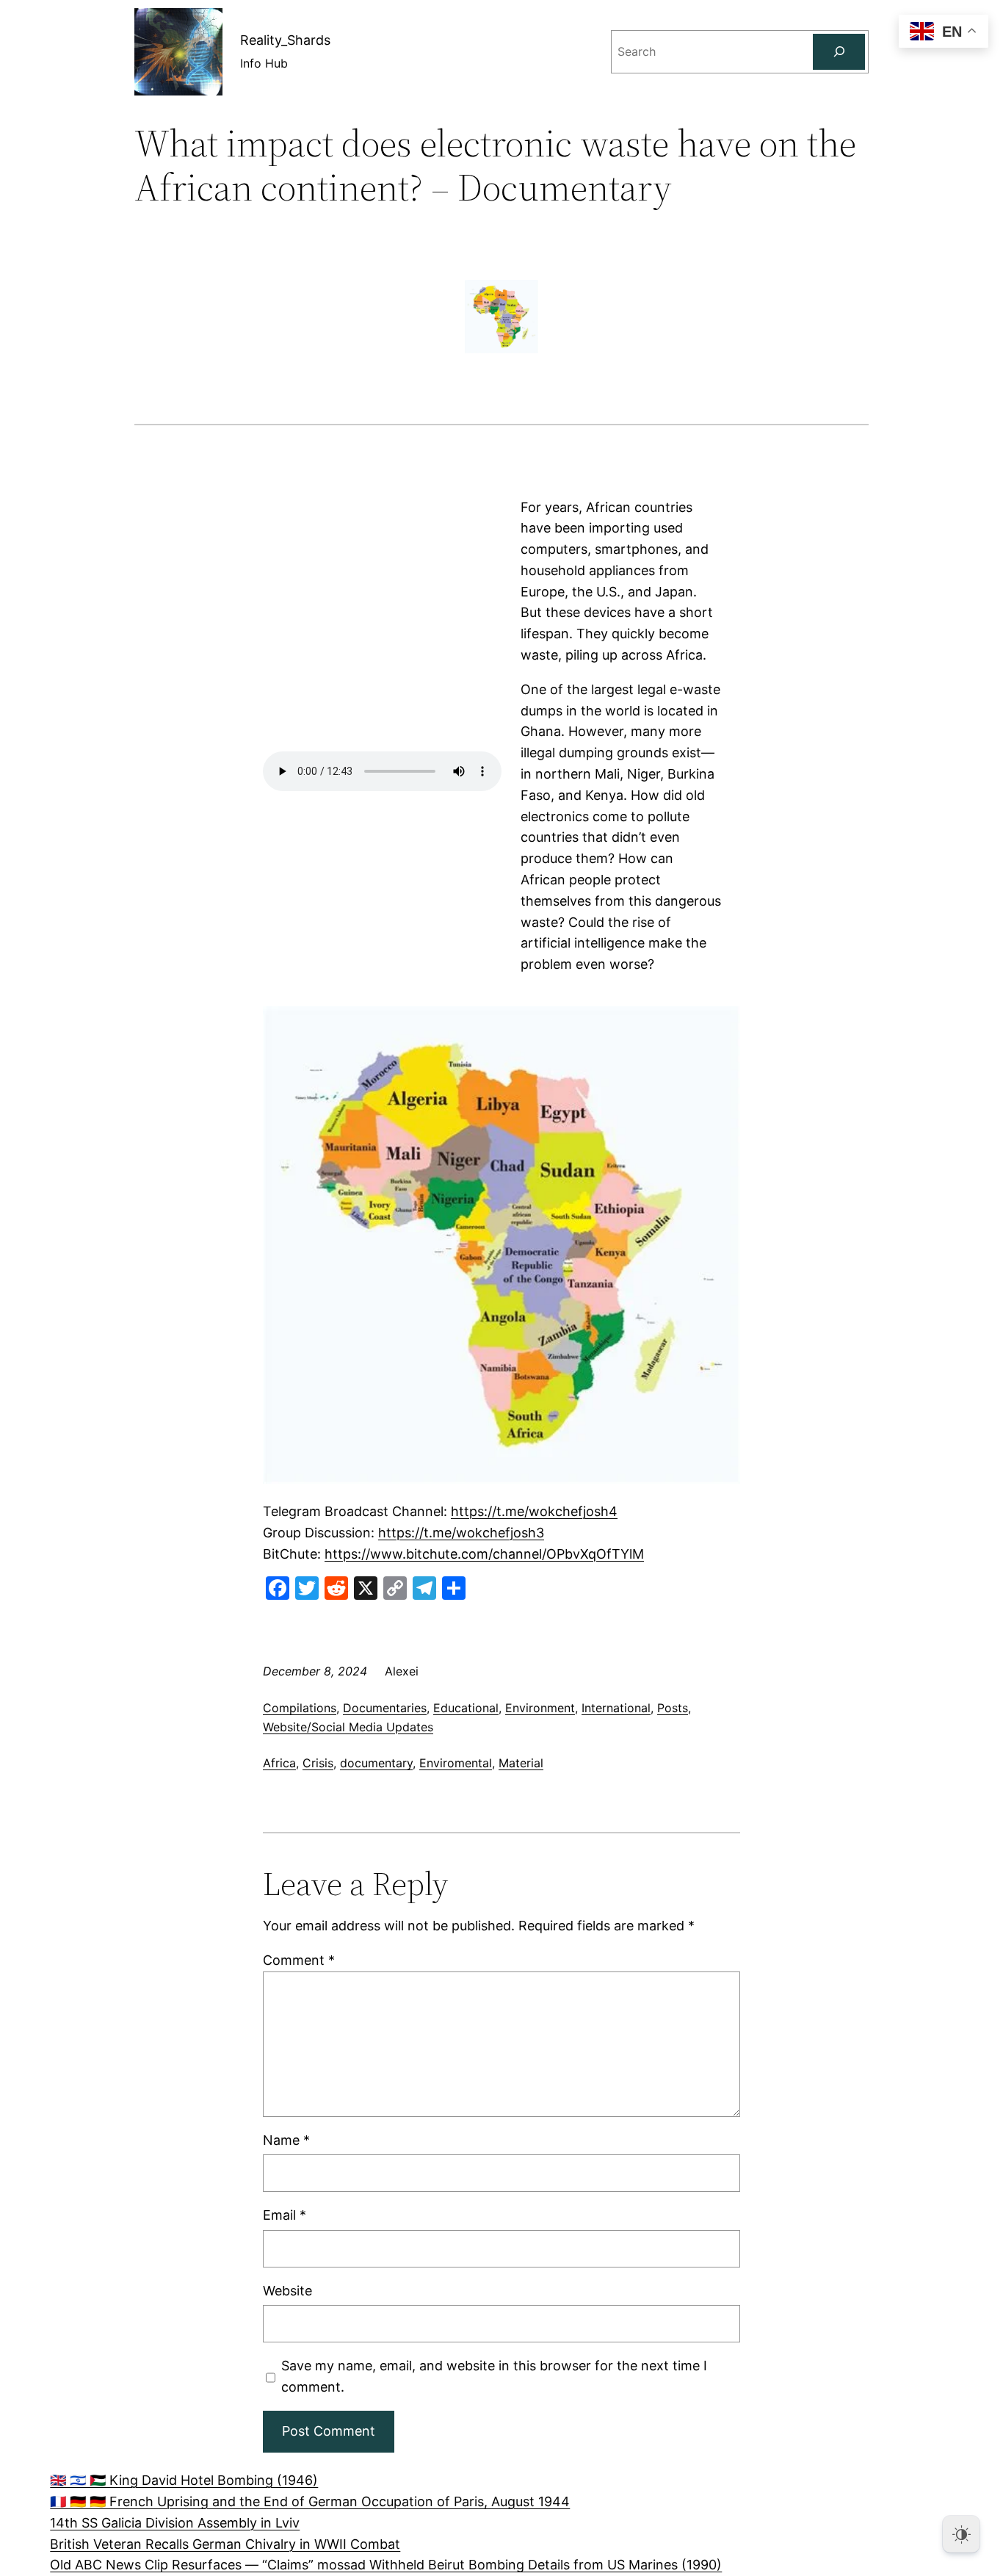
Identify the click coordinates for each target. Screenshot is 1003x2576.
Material (521, 1763)
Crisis (318, 1763)
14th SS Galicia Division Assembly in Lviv (175, 2523)
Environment (540, 1708)
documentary (376, 1763)
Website (287, 2291)
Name (286, 2140)
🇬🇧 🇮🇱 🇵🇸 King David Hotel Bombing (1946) (184, 2480)
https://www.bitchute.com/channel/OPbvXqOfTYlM (484, 1554)
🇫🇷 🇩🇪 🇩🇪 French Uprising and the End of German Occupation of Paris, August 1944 (310, 2501)
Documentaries (385, 1708)
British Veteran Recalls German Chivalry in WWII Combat (225, 2544)
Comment (299, 1960)
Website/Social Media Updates (348, 1727)
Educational (466, 1708)
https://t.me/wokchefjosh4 (534, 1511)
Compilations (300, 1708)
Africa (279, 1763)
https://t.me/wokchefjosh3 (461, 1533)
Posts (673, 1708)
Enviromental (456, 1763)
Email (285, 2215)
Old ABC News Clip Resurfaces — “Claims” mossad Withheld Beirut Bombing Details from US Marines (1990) (386, 2565)
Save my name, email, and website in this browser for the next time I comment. (494, 2376)
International (616, 1708)
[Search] (839, 52)
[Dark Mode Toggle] (961, 2534)
